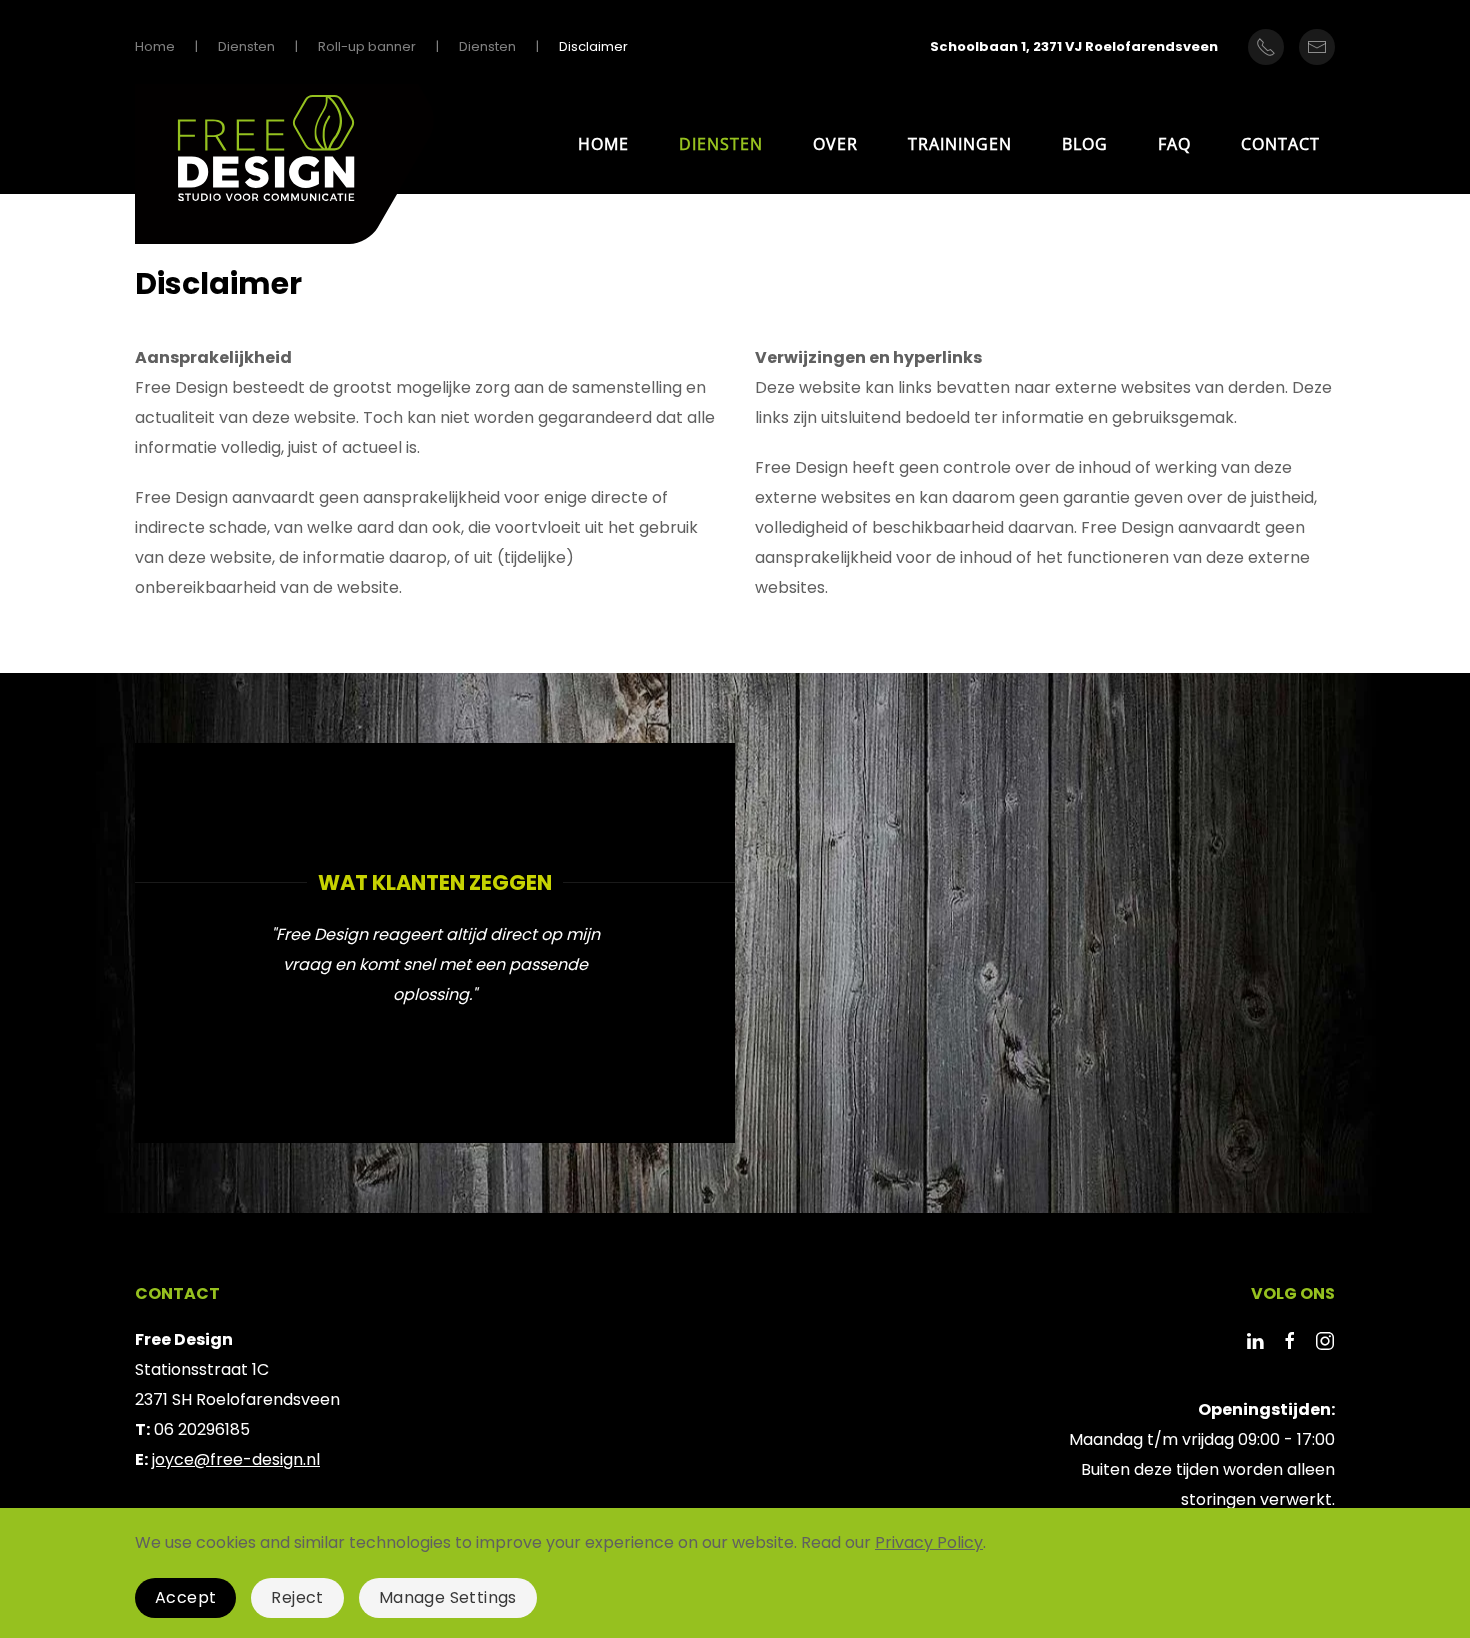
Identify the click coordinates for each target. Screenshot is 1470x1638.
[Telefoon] (1266, 47)
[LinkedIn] (1255, 1339)
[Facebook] (1290, 1339)
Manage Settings (448, 1597)
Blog (1085, 144)
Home (603, 144)
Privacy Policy (929, 1542)
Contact (1280, 144)
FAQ (1174, 144)
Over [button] (835, 144)
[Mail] (1317, 47)
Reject (297, 1597)
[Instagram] (1325, 1339)
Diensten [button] (721, 144)
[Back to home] (284, 169)
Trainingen (960, 144)
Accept (185, 1597)
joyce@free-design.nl (236, 1459)
